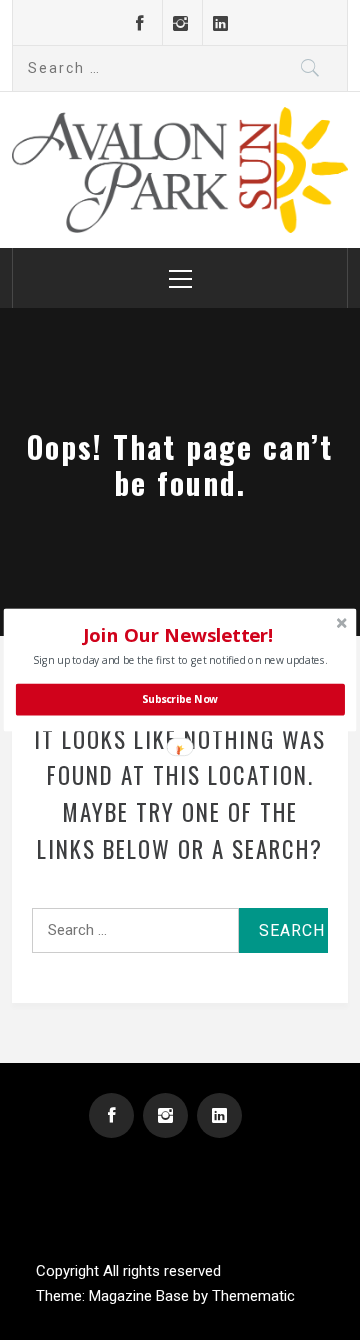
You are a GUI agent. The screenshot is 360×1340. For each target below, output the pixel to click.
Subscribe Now (180, 699)
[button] (178, 635)
